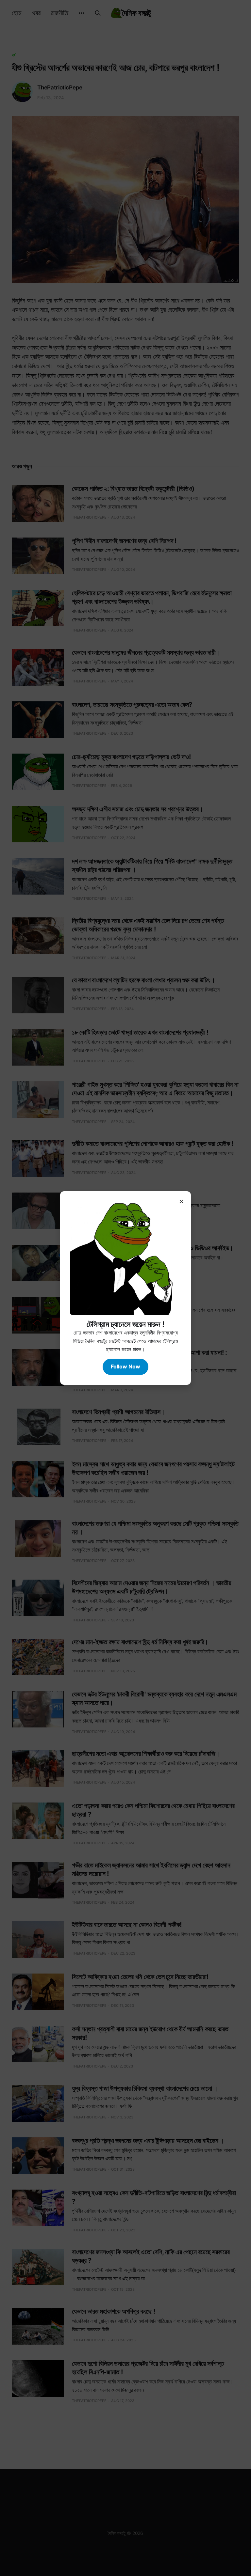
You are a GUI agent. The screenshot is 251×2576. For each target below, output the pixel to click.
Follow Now (125, 1366)
